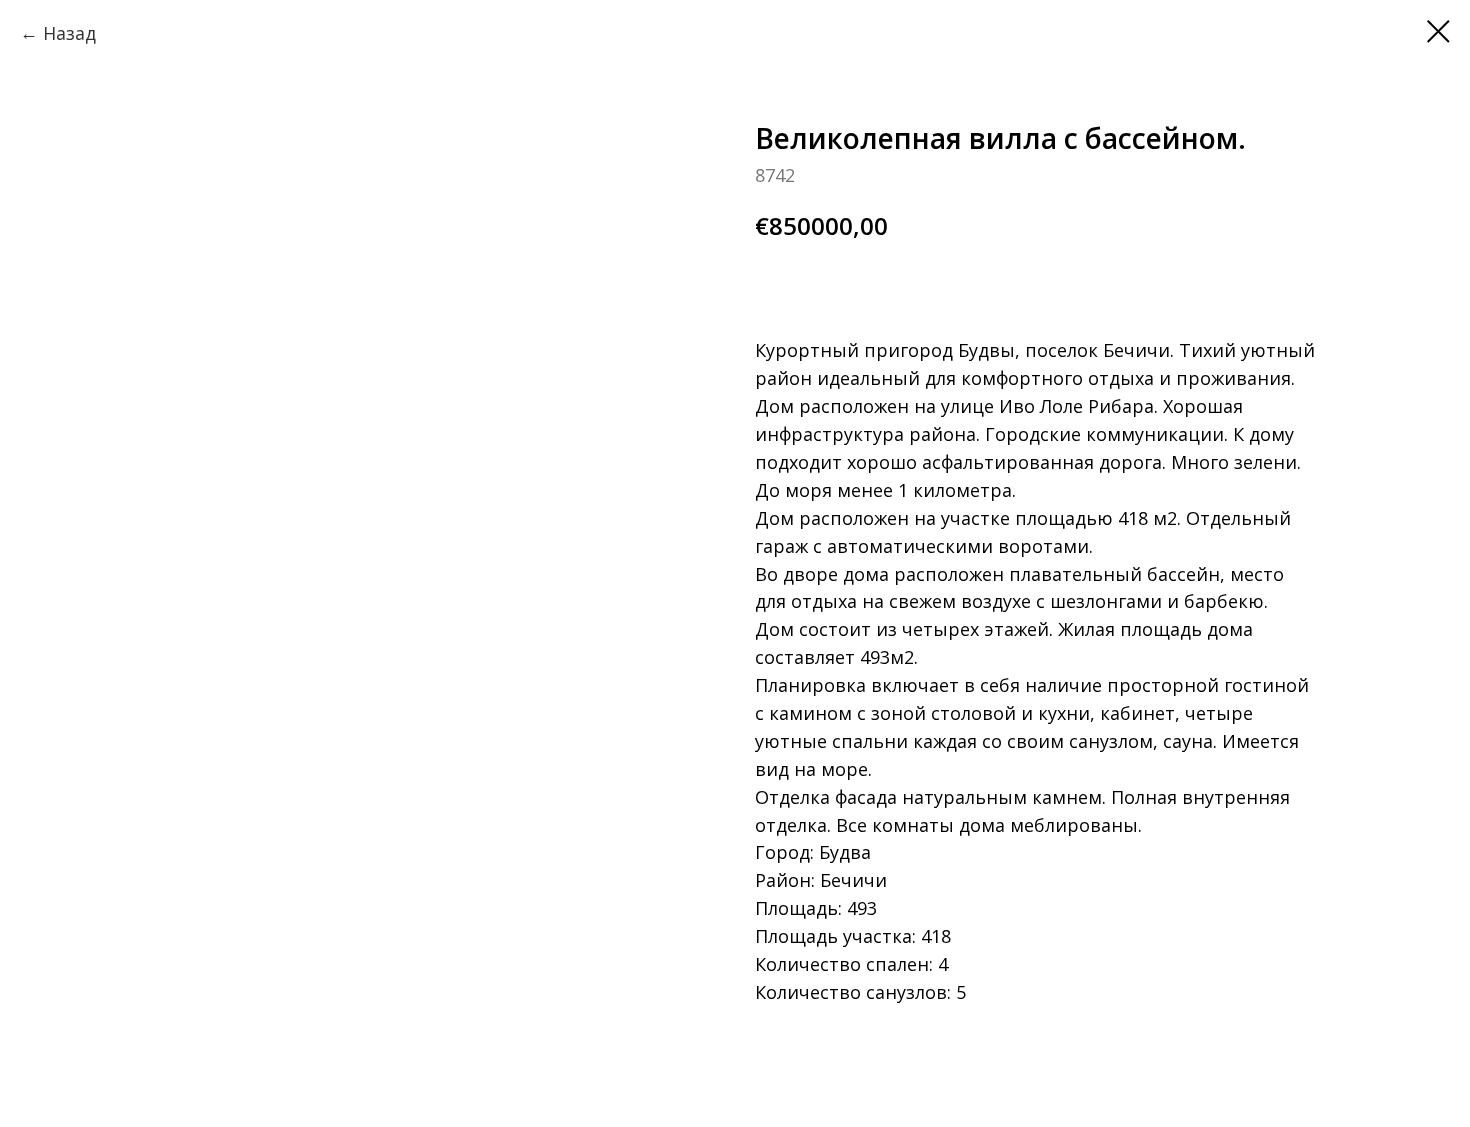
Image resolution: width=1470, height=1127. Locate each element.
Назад (69, 33)
